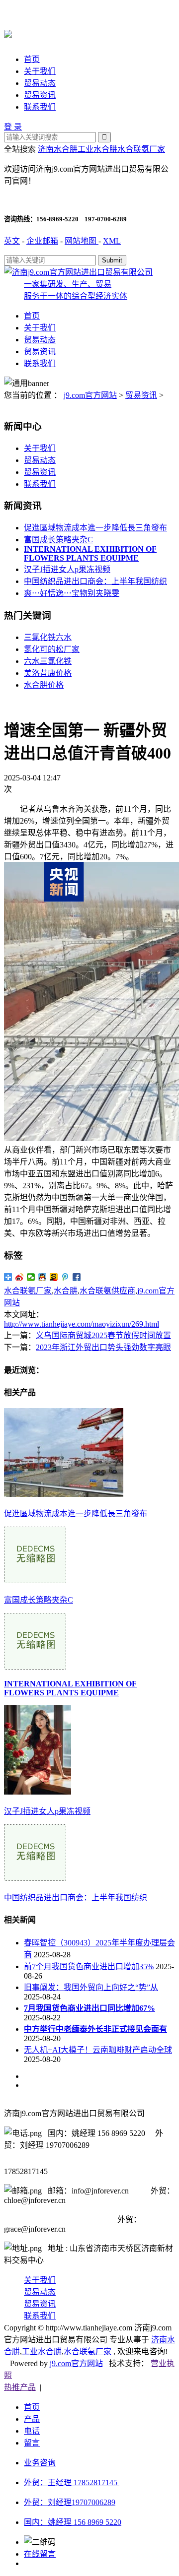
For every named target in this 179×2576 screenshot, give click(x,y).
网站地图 (82, 241)
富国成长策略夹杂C (58, 540)
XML (112, 241)
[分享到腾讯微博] (65, 1277)
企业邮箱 (42, 241)
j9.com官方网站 (90, 395)
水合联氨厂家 (141, 149)
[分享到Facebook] (77, 1277)
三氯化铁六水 (48, 637)
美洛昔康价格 (48, 673)
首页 (32, 59)
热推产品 (20, 2387)
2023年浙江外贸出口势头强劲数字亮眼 (103, 1347)
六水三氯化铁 (48, 661)
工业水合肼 (97, 149)
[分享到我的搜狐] (54, 1277)
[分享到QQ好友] (43, 1277)
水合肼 (66, 1291)
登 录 (13, 127)
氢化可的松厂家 (52, 649)
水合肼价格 (44, 685)
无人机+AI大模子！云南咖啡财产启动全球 (98, 2050)
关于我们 (40, 71)
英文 (12, 241)
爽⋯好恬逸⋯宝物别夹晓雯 (72, 593)
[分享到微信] (31, 1277)
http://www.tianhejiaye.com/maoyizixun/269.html (82, 1324)
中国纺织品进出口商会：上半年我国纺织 (95, 581)
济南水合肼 (58, 149)
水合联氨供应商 (107, 1291)
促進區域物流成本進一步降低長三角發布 (95, 528)
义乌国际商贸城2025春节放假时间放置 (103, 1335)
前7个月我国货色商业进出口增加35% (89, 1966)
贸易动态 (40, 83)
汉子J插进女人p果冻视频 (67, 569)
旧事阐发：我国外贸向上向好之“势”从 (91, 1987)
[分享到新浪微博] (20, 1277)
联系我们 (40, 107)
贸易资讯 (40, 95)
